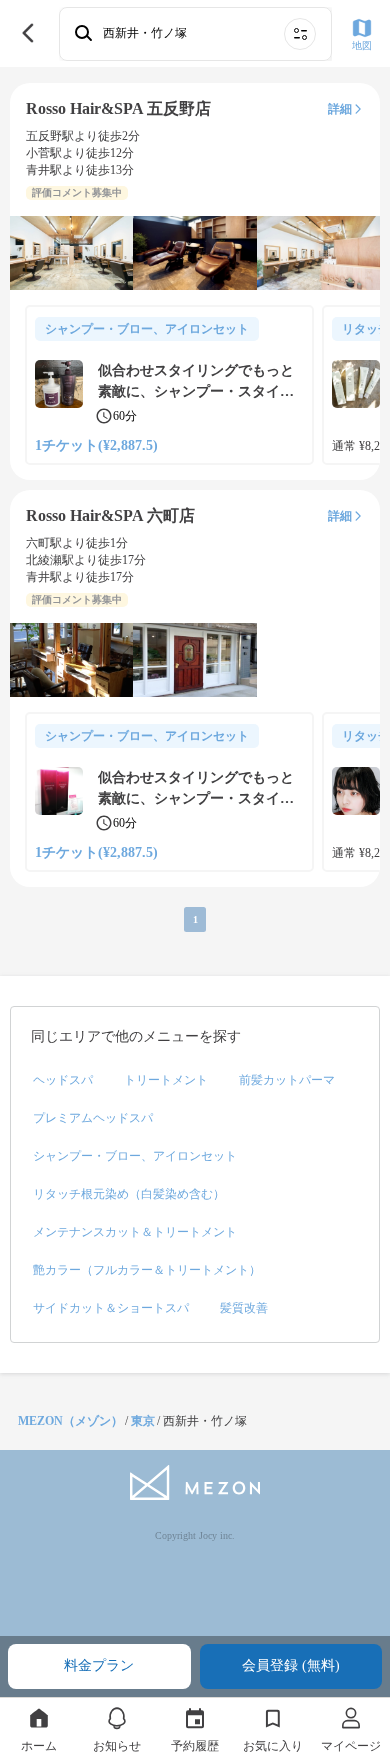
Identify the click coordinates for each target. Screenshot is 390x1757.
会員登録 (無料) (291, 1665)
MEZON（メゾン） (70, 1421)
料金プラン (99, 1665)
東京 (143, 1421)
